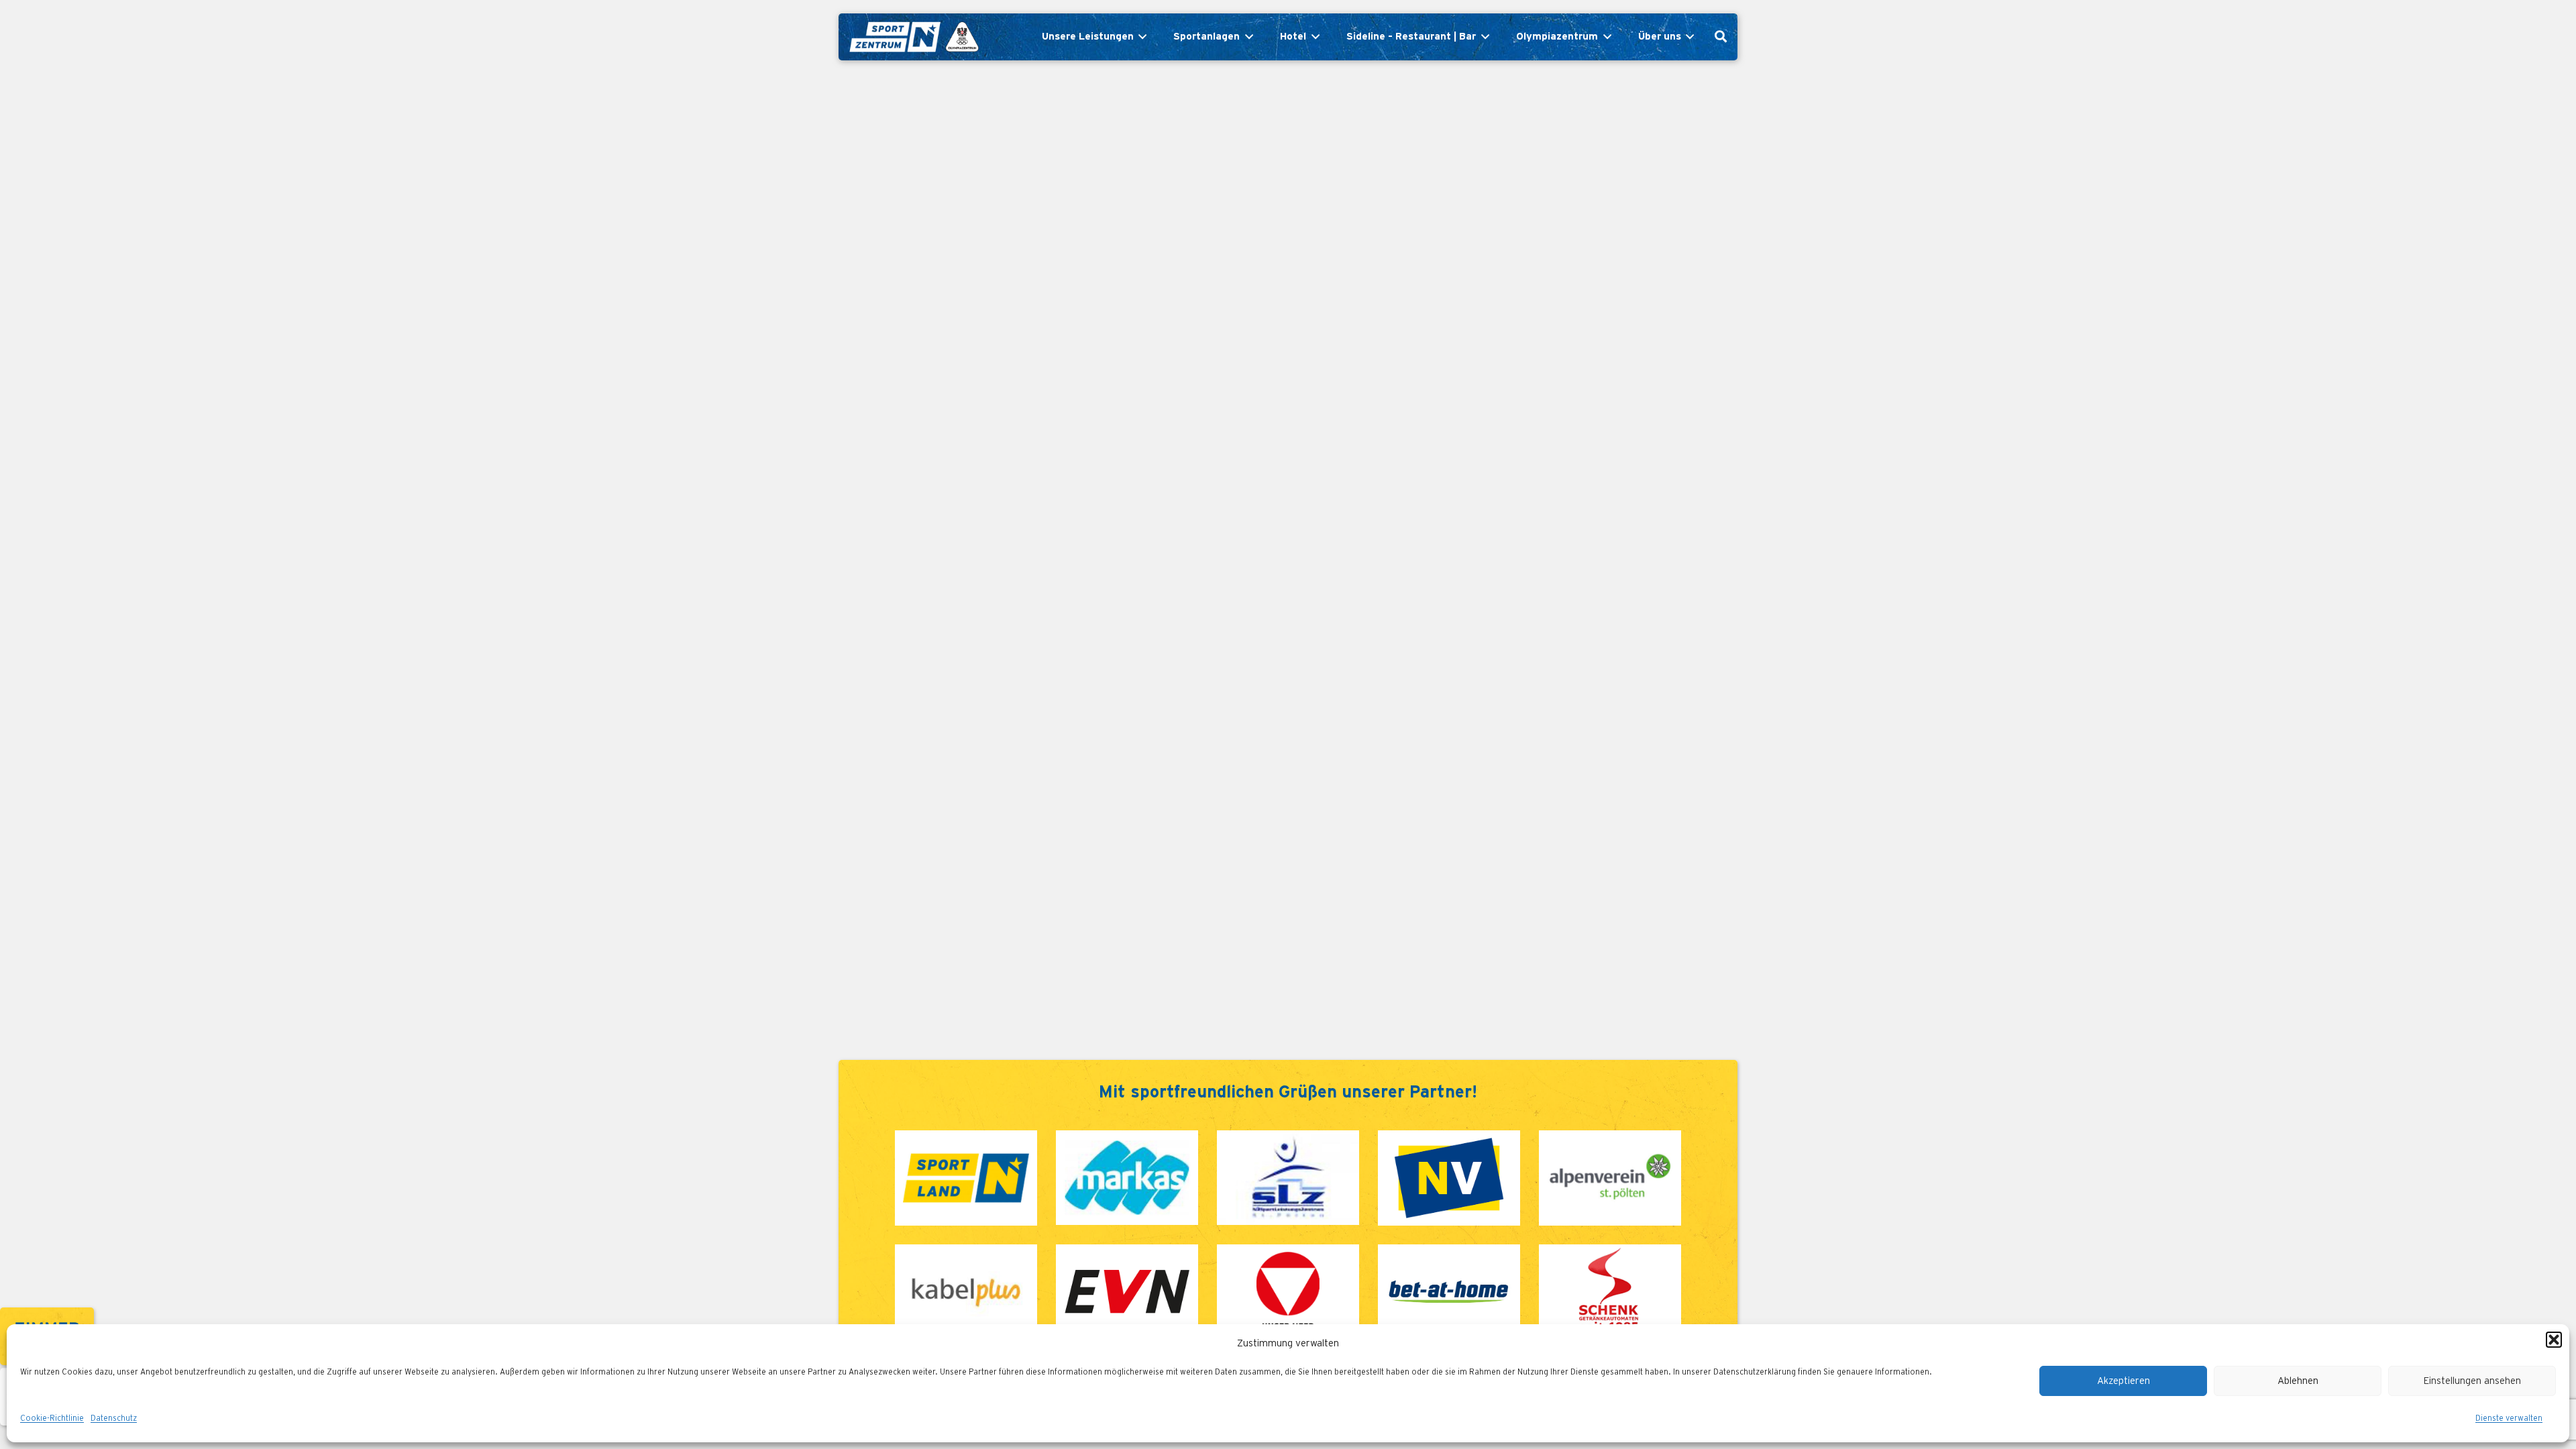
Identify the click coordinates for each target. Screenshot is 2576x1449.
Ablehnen (2298, 1381)
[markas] (1127, 1178)
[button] (2554, 1340)
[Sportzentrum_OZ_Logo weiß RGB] (913, 37)
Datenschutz (114, 1418)
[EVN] (1127, 1292)
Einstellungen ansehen (2472, 1381)
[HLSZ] (1288, 1292)
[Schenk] (1610, 1292)
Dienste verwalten (2509, 1418)
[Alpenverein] (1610, 1178)
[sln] (966, 1178)
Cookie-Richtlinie (52, 1418)
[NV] (1449, 1178)
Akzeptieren (2124, 1381)
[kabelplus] (966, 1292)
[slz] (1288, 1178)
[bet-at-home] (1449, 1292)
